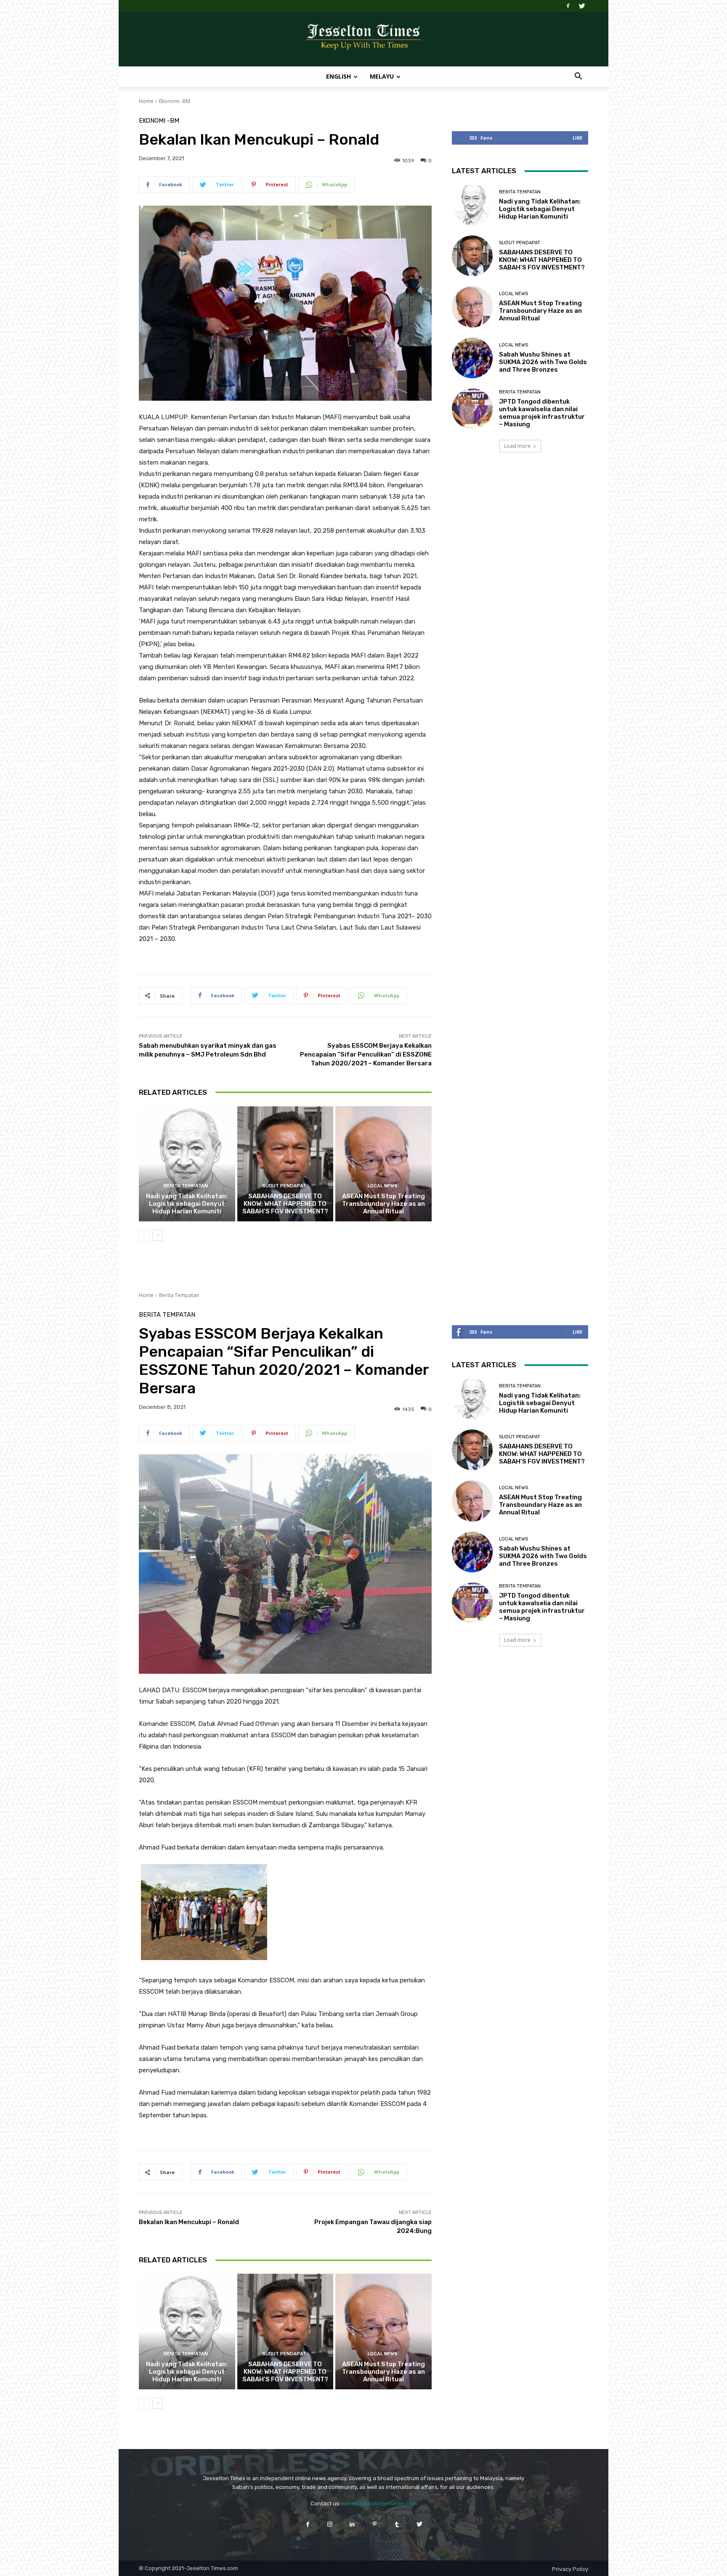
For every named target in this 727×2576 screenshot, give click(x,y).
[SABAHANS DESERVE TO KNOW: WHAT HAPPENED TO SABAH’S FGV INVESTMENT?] (285, 1164)
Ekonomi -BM (175, 101)
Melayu (382, 76)
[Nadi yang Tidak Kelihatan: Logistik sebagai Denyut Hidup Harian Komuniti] (187, 1164)
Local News (383, 1186)
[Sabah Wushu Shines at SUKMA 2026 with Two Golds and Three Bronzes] (472, 358)
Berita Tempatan (186, 1186)
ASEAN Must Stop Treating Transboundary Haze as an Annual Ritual (383, 1204)
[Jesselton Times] (363, 40)
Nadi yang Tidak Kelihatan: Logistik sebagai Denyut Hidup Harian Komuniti (187, 1204)
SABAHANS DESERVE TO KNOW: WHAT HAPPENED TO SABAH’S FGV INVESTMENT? (285, 1204)
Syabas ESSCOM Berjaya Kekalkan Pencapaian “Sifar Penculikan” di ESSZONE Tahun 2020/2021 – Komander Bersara (366, 1054)
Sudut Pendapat (284, 1186)
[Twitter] (582, 6)
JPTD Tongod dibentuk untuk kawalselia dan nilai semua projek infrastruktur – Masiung (542, 413)
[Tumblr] (397, 2524)
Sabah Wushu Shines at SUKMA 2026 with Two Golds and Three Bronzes (543, 362)
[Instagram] (330, 2524)
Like (577, 138)
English (338, 76)
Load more (517, 446)
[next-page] (158, 1235)
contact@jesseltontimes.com (379, 2503)
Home (146, 101)
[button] (578, 77)
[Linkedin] (352, 2524)
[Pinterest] (375, 2524)
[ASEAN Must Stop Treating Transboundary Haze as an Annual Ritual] (383, 1164)
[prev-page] (144, 1235)
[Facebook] (568, 6)
